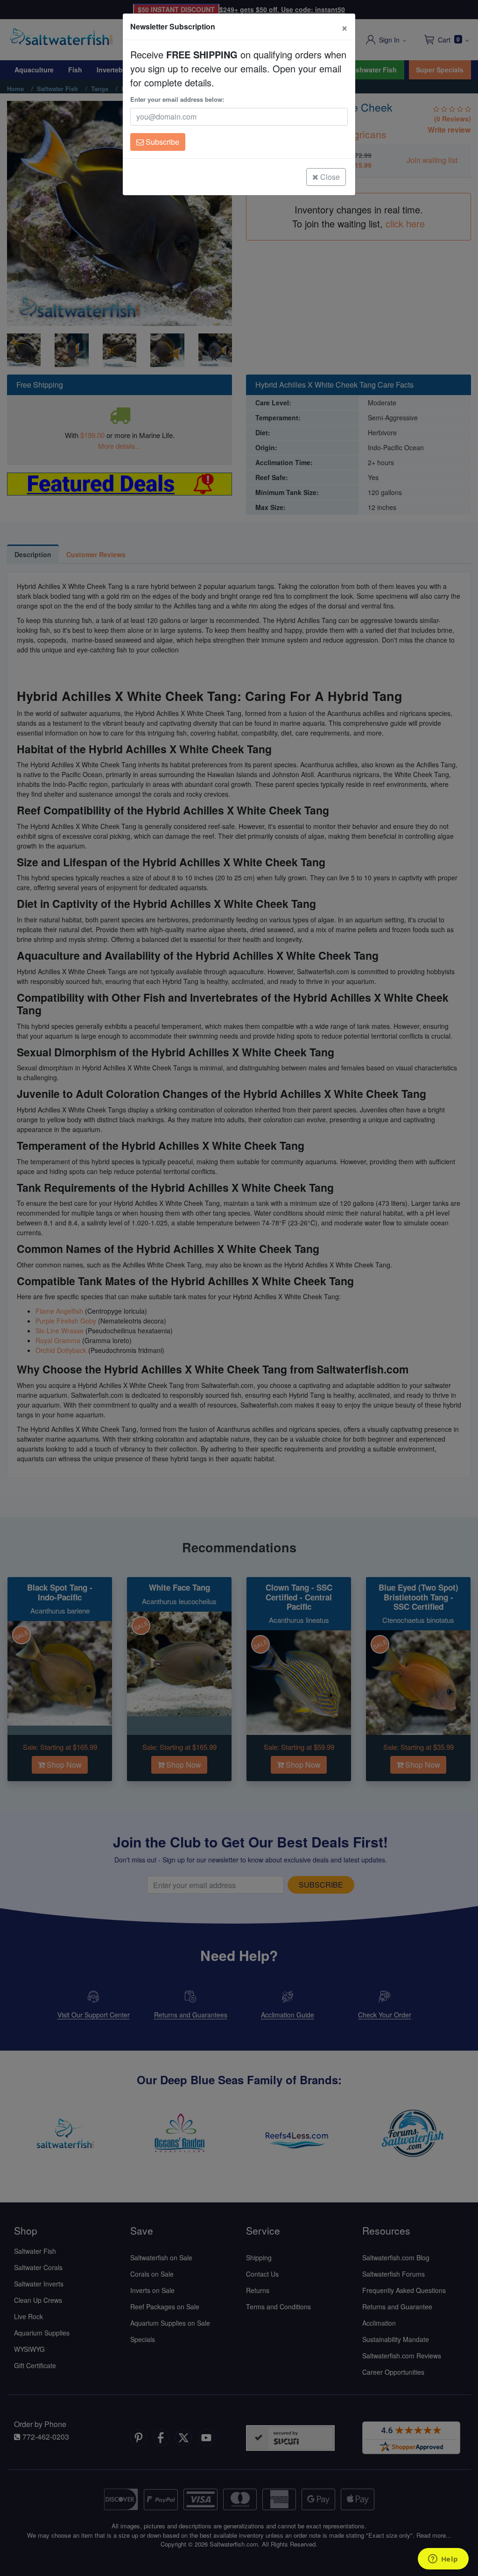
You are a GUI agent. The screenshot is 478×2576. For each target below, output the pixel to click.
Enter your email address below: (177, 99)
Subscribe (162, 142)
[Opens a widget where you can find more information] (443, 2560)
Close (329, 177)
